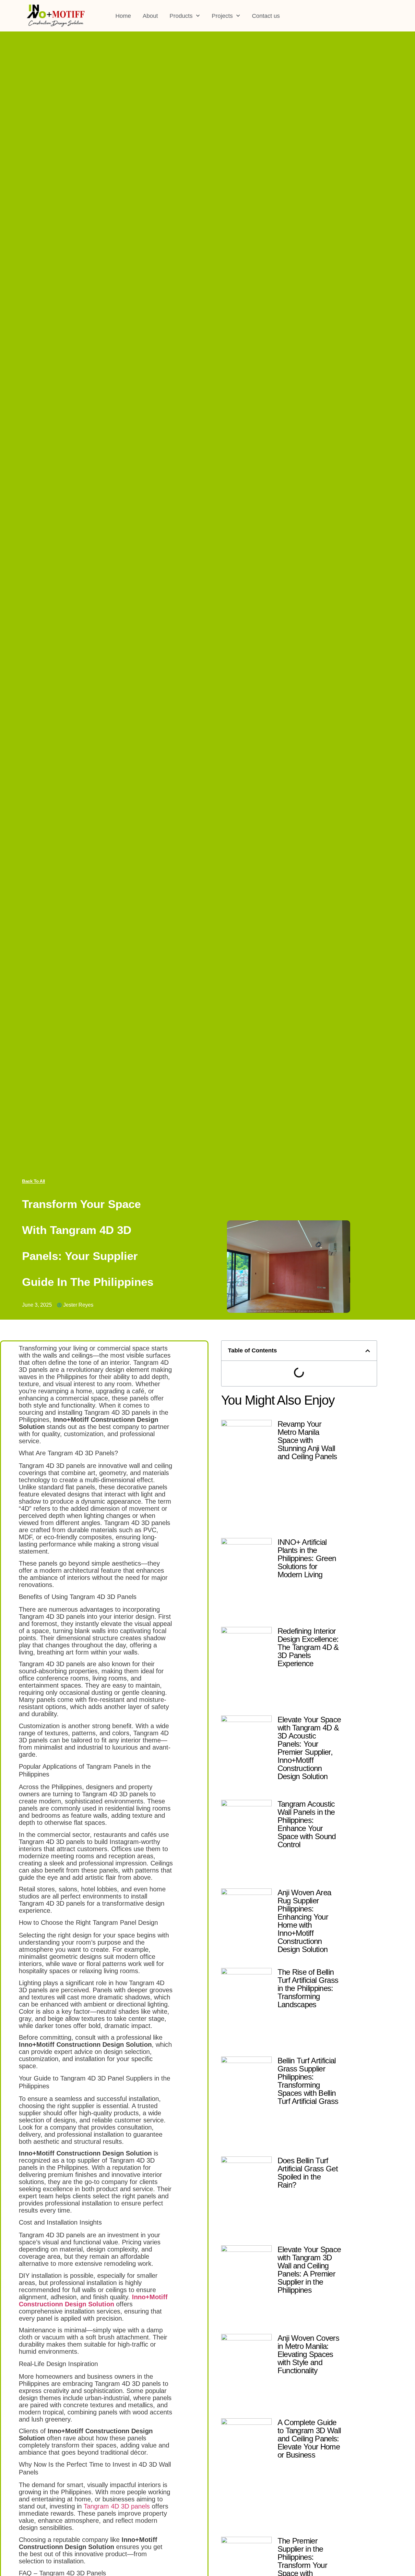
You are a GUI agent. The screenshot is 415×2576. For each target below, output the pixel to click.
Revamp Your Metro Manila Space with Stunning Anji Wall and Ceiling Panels (307, 1440)
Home (123, 16)
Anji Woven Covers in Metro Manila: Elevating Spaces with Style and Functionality (308, 2354)
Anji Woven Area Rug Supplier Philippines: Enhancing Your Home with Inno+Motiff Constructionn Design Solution (304, 1921)
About (150, 16)
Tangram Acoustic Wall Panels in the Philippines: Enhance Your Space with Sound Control (307, 1824)
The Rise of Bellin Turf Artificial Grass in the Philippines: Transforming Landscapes (308, 1988)
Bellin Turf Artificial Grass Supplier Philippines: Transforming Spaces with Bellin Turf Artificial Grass (308, 2081)
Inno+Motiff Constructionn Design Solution (93, 2301)
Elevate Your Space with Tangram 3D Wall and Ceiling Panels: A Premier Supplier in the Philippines (309, 2270)
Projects (222, 16)
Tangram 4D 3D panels (117, 2506)
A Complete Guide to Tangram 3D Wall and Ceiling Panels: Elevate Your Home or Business (309, 2439)
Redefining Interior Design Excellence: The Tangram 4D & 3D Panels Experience (308, 1647)
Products (181, 16)
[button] (368, 1351)
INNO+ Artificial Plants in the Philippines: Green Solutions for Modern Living (307, 1558)
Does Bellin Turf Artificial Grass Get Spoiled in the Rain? (308, 2173)
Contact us (266, 16)
